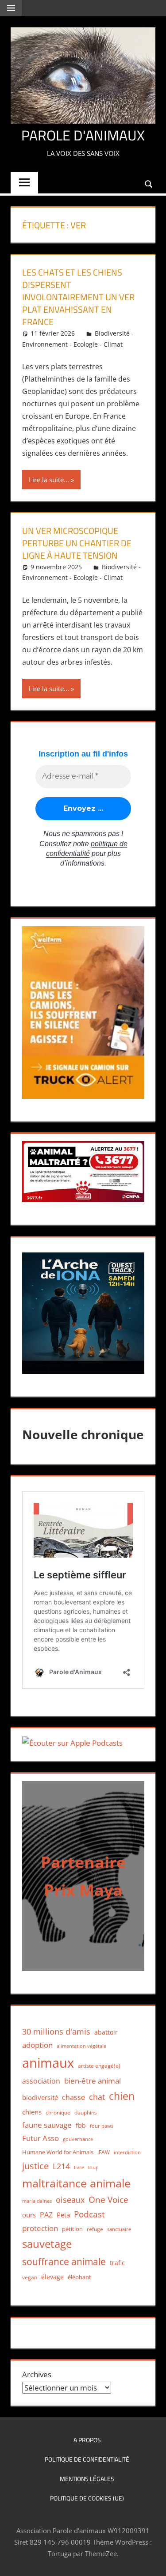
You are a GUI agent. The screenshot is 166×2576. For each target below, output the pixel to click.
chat (97, 2097)
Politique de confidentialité (87, 2459)
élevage (52, 2277)
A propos (87, 2440)
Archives (37, 2374)
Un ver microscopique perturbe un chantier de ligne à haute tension (77, 543)
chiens (32, 2112)
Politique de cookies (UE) (87, 2498)
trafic (117, 2263)
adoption (37, 2045)
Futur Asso (41, 2138)
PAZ (46, 2215)
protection (40, 2228)
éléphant (79, 2277)
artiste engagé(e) (99, 2066)
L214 (61, 2166)
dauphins (86, 2113)
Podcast (89, 2214)
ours (29, 2215)
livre (79, 2167)
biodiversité (40, 2097)
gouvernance (78, 2139)
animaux (48, 2063)
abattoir (106, 2032)
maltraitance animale (76, 2183)
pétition (72, 2229)
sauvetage (47, 2244)
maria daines (37, 2201)
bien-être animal (93, 2081)
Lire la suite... (49, 480)
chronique (58, 2113)
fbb (81, 2125)
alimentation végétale (81, 2046)
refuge (95, 2229)
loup (93, 2167)
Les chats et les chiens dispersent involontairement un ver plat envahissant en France (78, 297)
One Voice (108, 2200)
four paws (102, 2126)
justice (35, 2166)
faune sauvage (47, 2125)
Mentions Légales (87, 2479)
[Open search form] (149, 183)
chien (122, 2096)
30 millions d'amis (56, 2031)
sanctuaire (119, 2229)
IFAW (104, 2152)
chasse (73, 2097)
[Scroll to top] (151, 2561)
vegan (30, 2277)
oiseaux (70, 2200)
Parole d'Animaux (83, 135)
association (41, 2081)
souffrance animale (64, 2261)
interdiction (127, 2152)
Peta (63, 2215)
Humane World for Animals (58, 2152)
